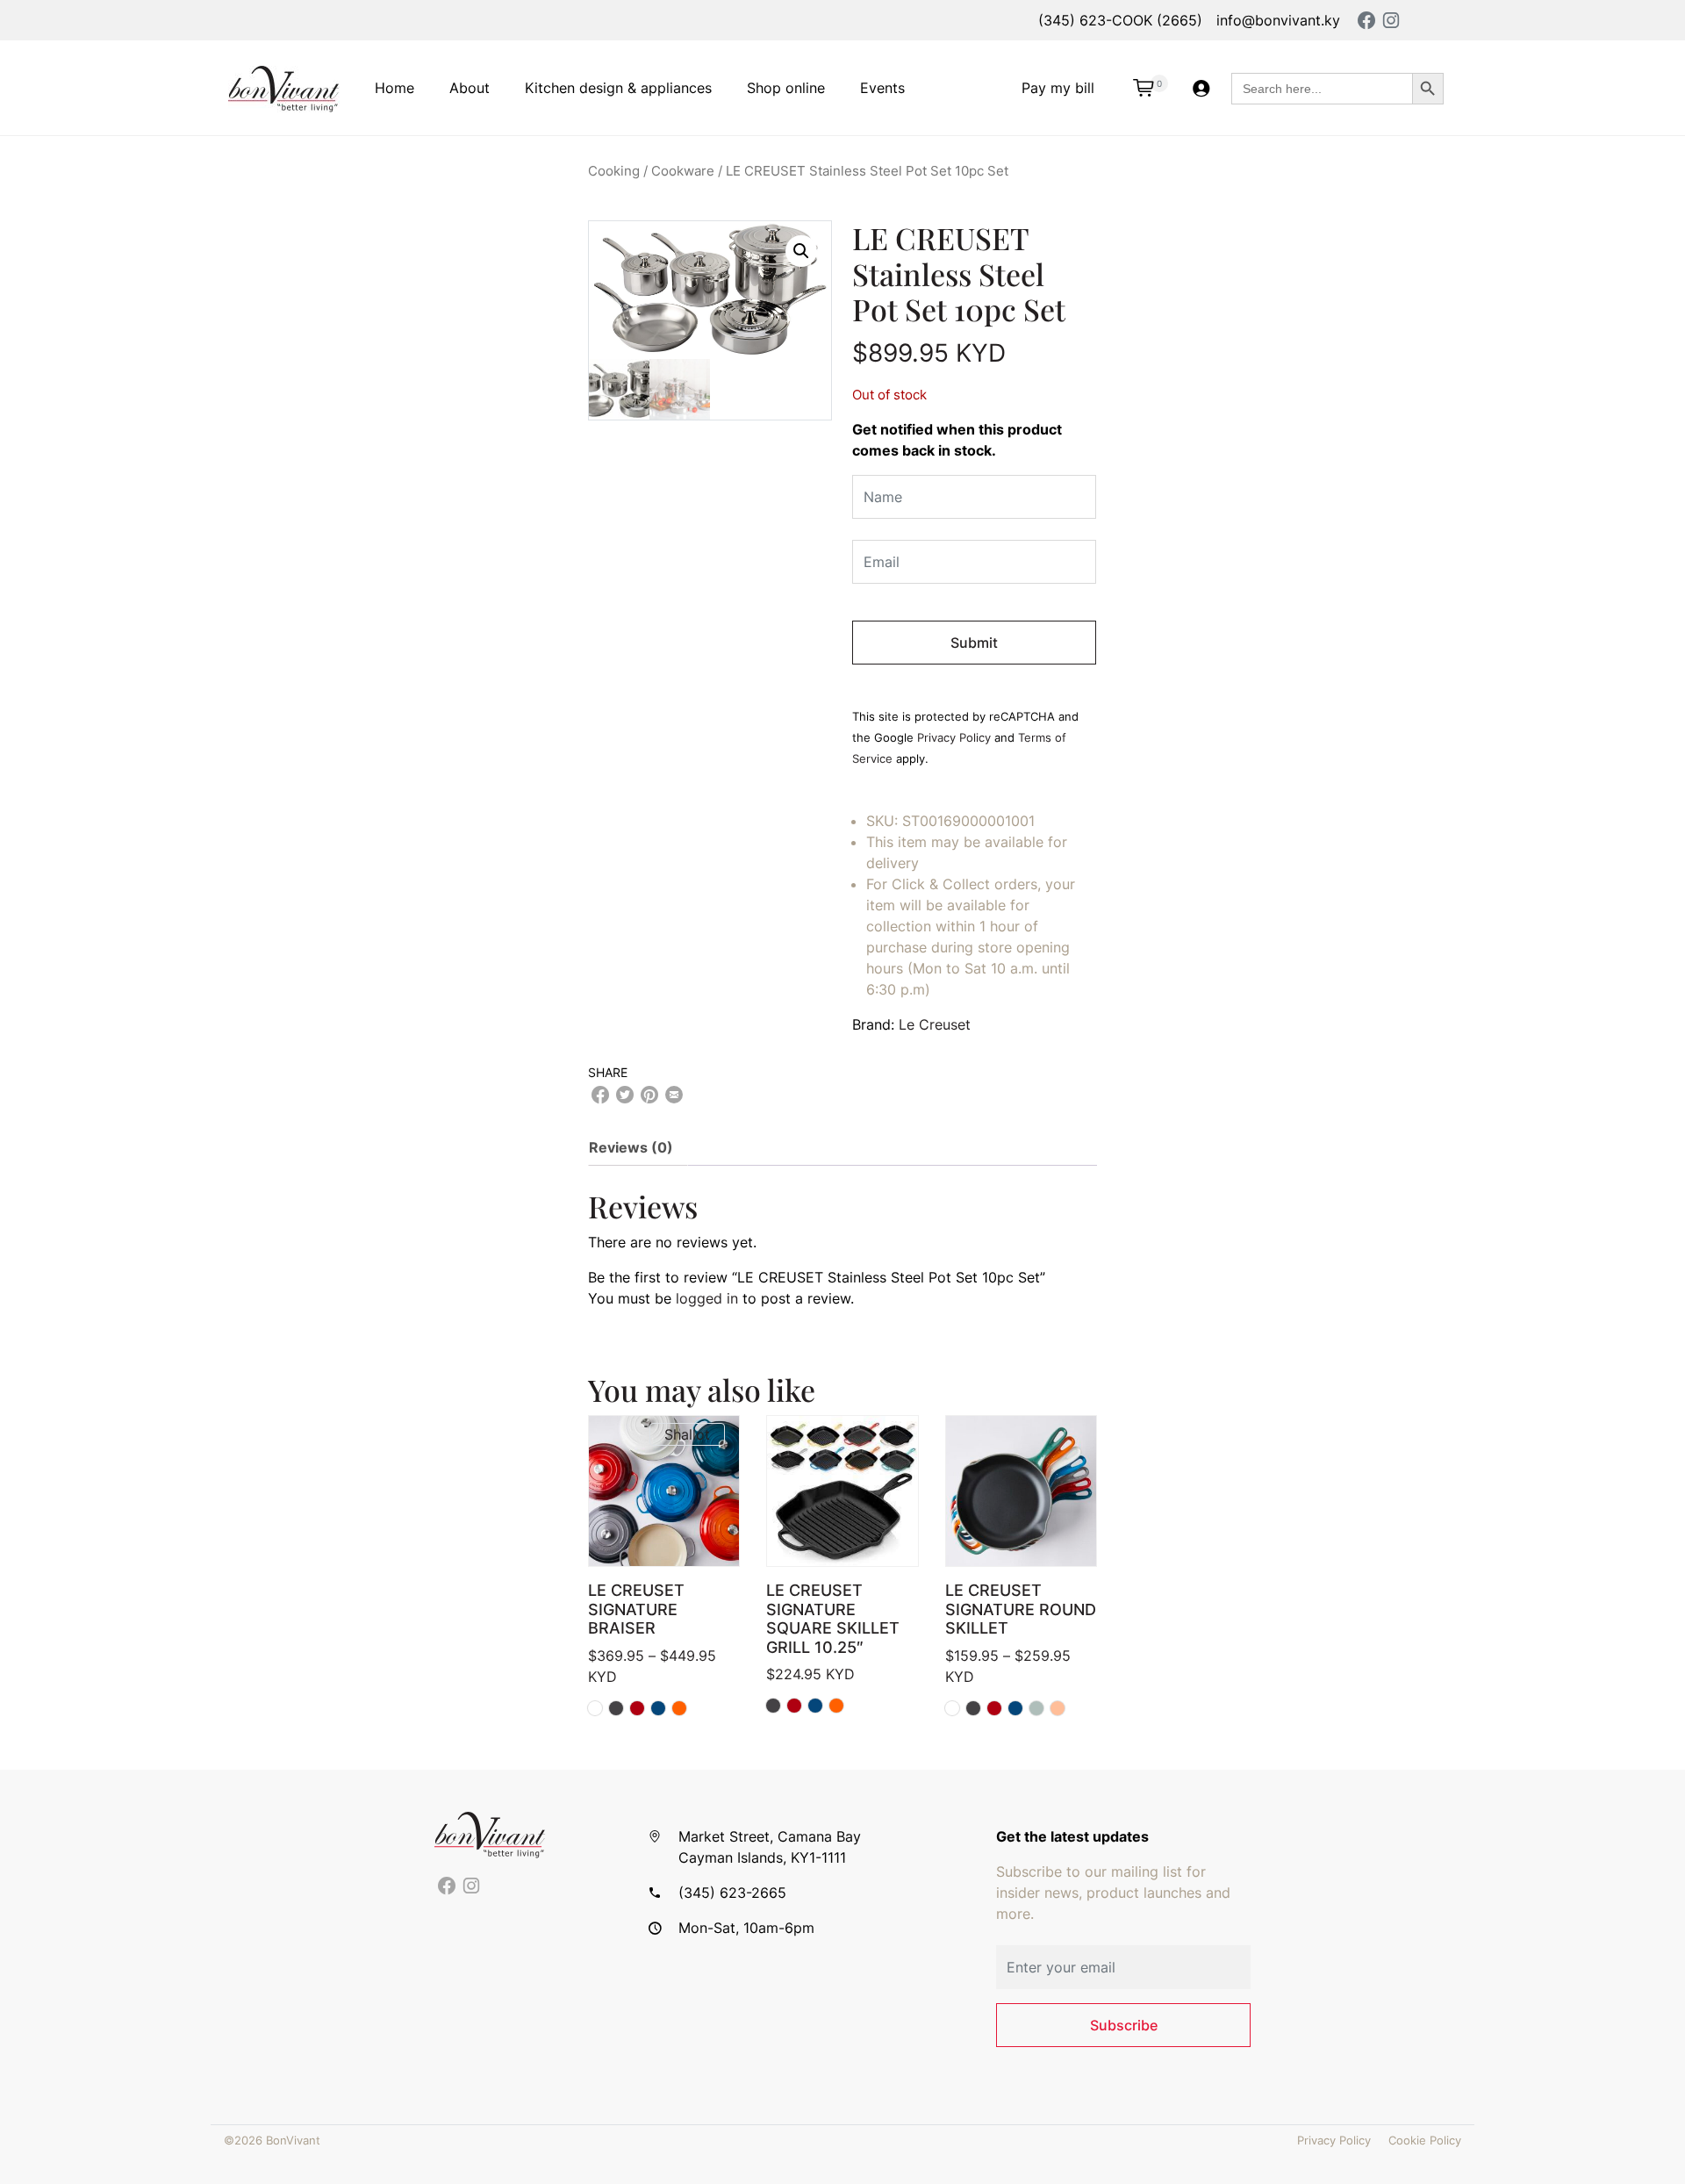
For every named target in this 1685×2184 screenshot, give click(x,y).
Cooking (614, 171)
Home (394, 88)
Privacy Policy (954, 738)
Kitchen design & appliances (618, 88)
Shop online (786, 88)
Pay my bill (1058, 88)
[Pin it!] (649, 1095)
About (470, 88)
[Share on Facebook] (600, 1095)
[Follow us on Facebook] (447, 1886)
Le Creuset (935, 1024)
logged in (707, 1298)
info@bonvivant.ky (1278, 20)
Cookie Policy (1425, 2141)
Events (882, 88)
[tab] (638, 1147)
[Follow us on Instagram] (471, 1886)
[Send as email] (674, 1095)
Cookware (683, 171)
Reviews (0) (631, 1147)
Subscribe (1124, 2025)
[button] (801, 251)
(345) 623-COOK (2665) (1120, 20)
